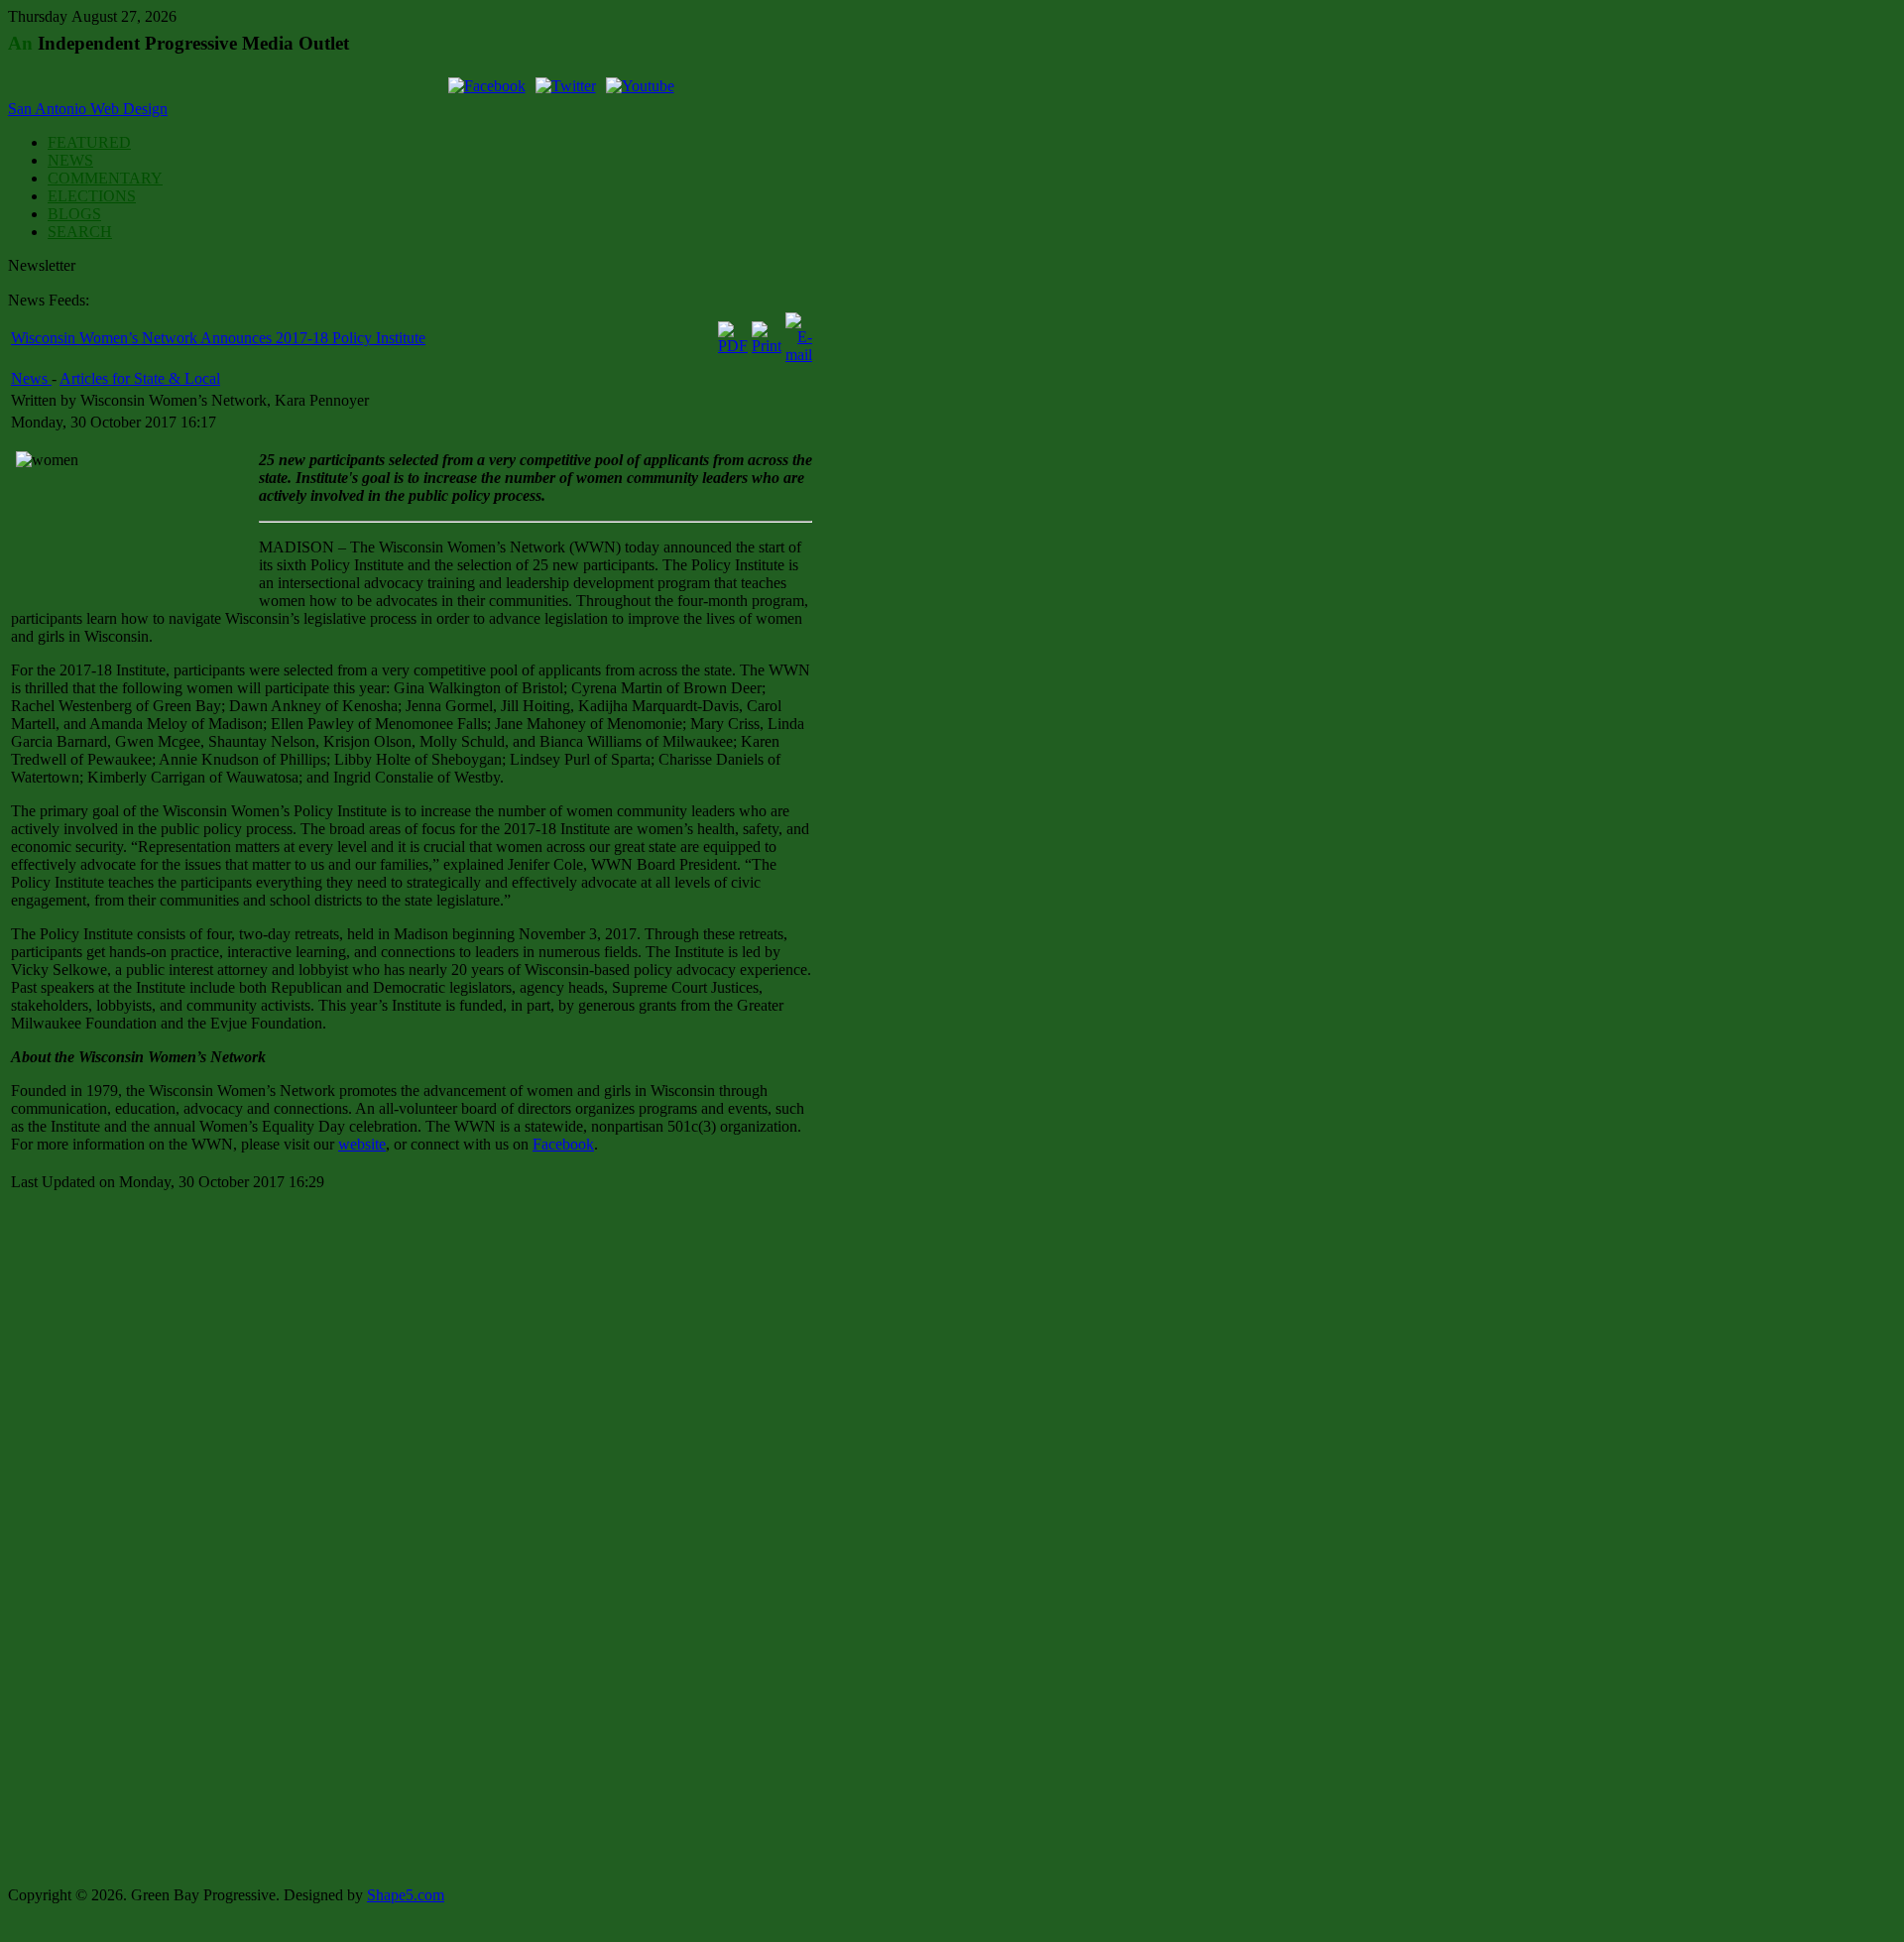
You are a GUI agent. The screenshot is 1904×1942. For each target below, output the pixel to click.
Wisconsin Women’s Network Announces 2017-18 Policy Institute (218, 338)
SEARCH (80, 232)
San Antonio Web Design (88, 109)
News (31, 378)
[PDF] (733, 346)
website (362, 1144)
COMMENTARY (105, 178)
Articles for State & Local (140, 378)
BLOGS (74, 214)
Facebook (563, 1144)
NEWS (70, 160)
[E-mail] (799, 355)
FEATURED (89, 142)
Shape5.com (406, 1895)
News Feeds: (49, 300)
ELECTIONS (92, 196)
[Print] (767, 346)
